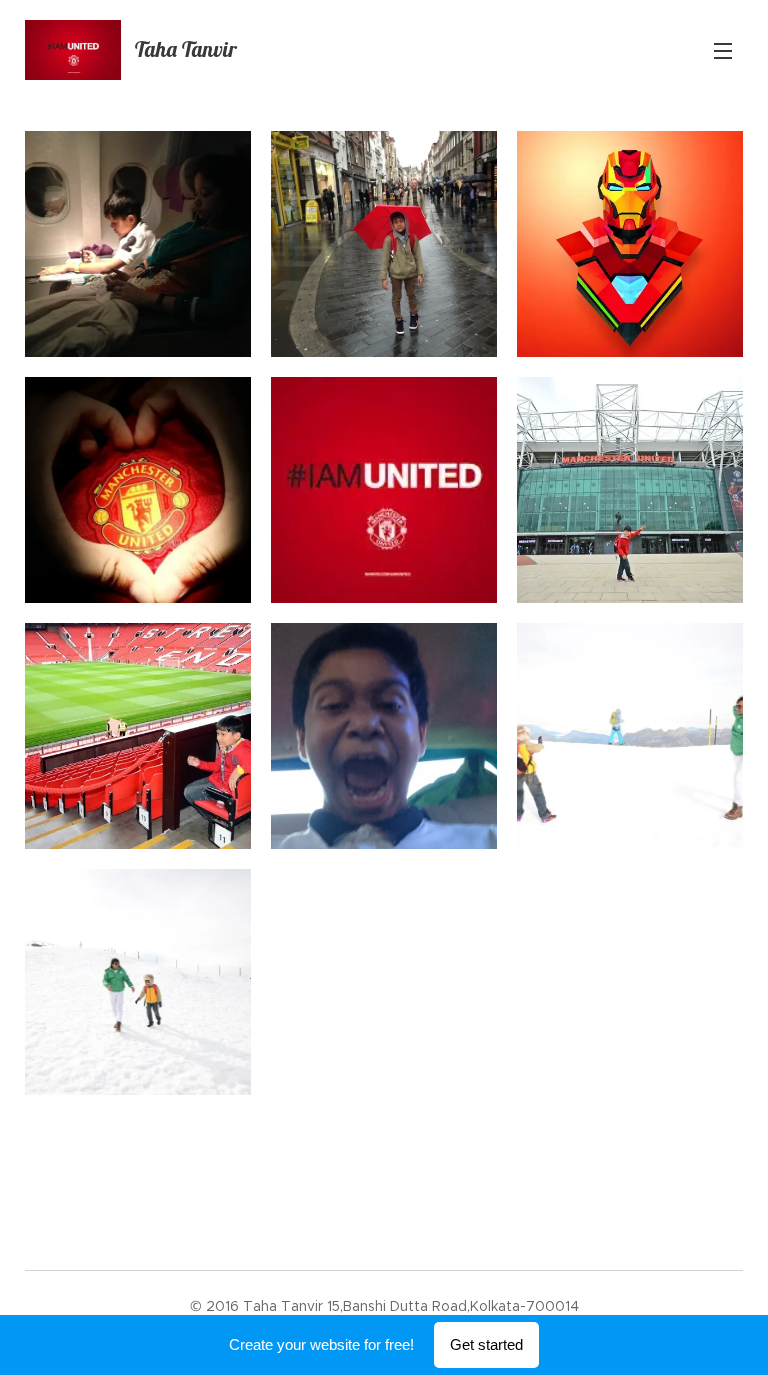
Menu (723, 50)
